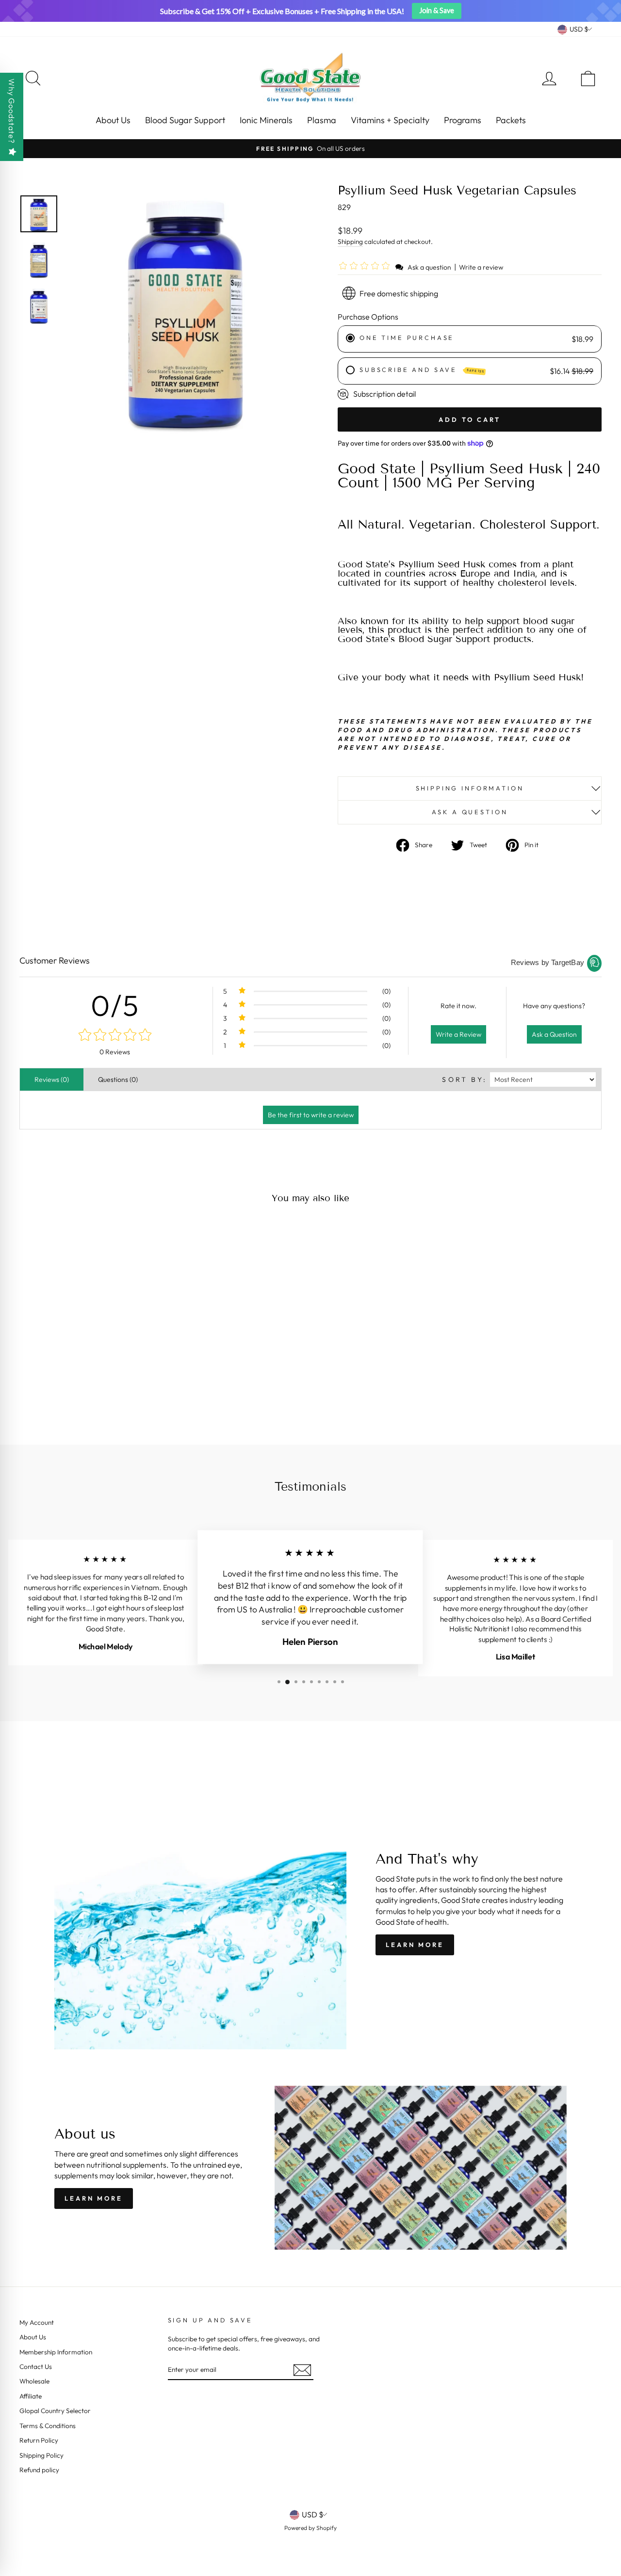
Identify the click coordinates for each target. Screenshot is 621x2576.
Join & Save (437, 10)
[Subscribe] (302, 2370)
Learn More (415, 1945)
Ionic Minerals (266, 120)
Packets (511, 120)
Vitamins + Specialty (390, 120)
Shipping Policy (41, 2455)
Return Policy (39, 2440)
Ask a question (429, 267)
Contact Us (36, 2367)
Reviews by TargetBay (547, 962)
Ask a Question (554, 1034)
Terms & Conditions (48, 2426)
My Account (37, 2322)
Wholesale (34, 2381)
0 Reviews (115, 1052)
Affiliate (31, 2396)
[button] (366, 267)
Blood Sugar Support (185, 120)
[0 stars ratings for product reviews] (115, 1036)
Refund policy (39, 2470)
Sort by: (465, 1079)
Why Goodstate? (12, 111)
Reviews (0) (52, 1079)
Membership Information (56, 2352)
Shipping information (470, 788)
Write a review (481, 267)
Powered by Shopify (310, 2528)
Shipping (350, 241)
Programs (463, 120)
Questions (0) (118, 1079)
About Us (113, 120)
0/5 (115, 1005)
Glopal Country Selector (55, 2411)
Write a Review (458, 1034)
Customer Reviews (55, 960)
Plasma (322, 120)
